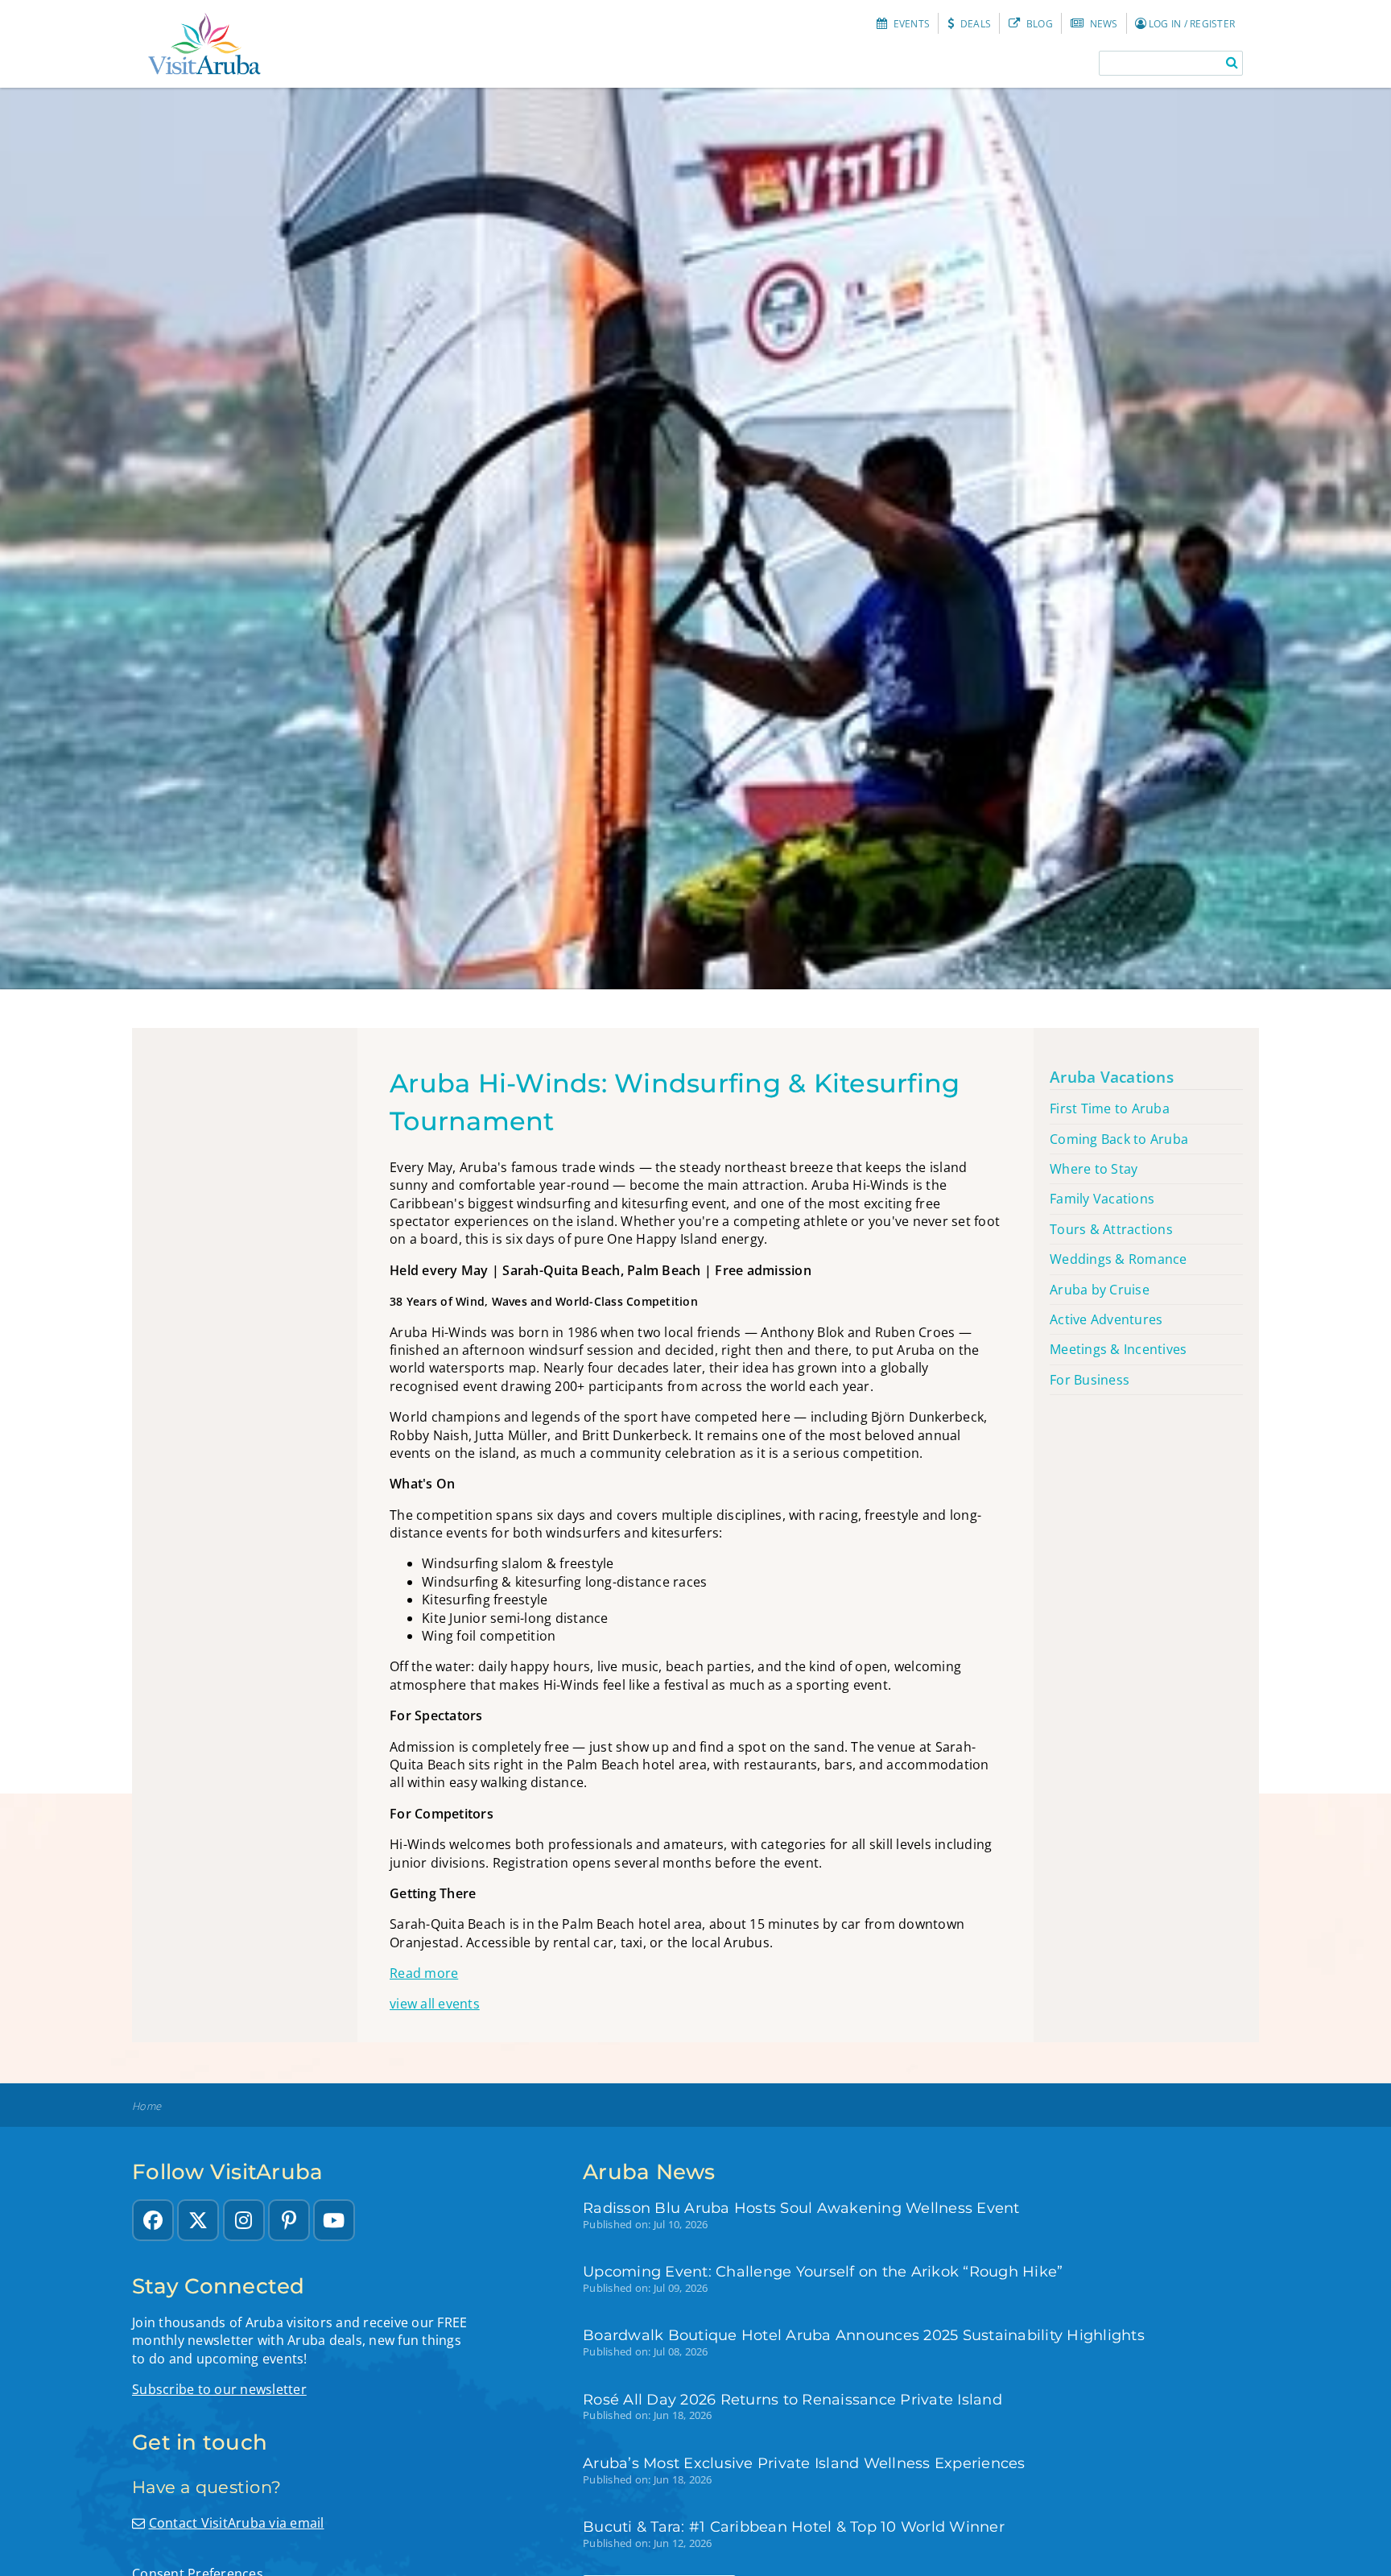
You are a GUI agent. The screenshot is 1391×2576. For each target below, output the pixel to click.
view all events (435, 2004)
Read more (424, 1973)
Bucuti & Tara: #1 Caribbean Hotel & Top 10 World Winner (794, 2526)
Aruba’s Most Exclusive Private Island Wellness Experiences (804, 2463)
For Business (1090, 1380)
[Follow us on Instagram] (244, 2220)
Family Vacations (1102, 1199)
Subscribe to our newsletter (219, 2389)
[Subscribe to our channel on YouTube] (334, 2220)
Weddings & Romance (1119, 1259)
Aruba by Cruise (1100, 1290)
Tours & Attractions (1111, 1229)
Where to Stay (1094, 1169)
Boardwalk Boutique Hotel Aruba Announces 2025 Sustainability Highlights (864, 2335)
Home (147, 2106)
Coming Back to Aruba (1119, 1139)
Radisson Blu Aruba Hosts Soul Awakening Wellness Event (801, 2208)
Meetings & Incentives (1118, 1349)
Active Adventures (1106, 1319)
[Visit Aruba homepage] (204, 44)
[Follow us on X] (198, 2220)
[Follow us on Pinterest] (289, 2220)
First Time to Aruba (1110, 1108)
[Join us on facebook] (153, 2220)
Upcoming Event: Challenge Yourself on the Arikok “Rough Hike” (823, 2271)
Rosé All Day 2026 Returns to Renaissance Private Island (792, 2399)
